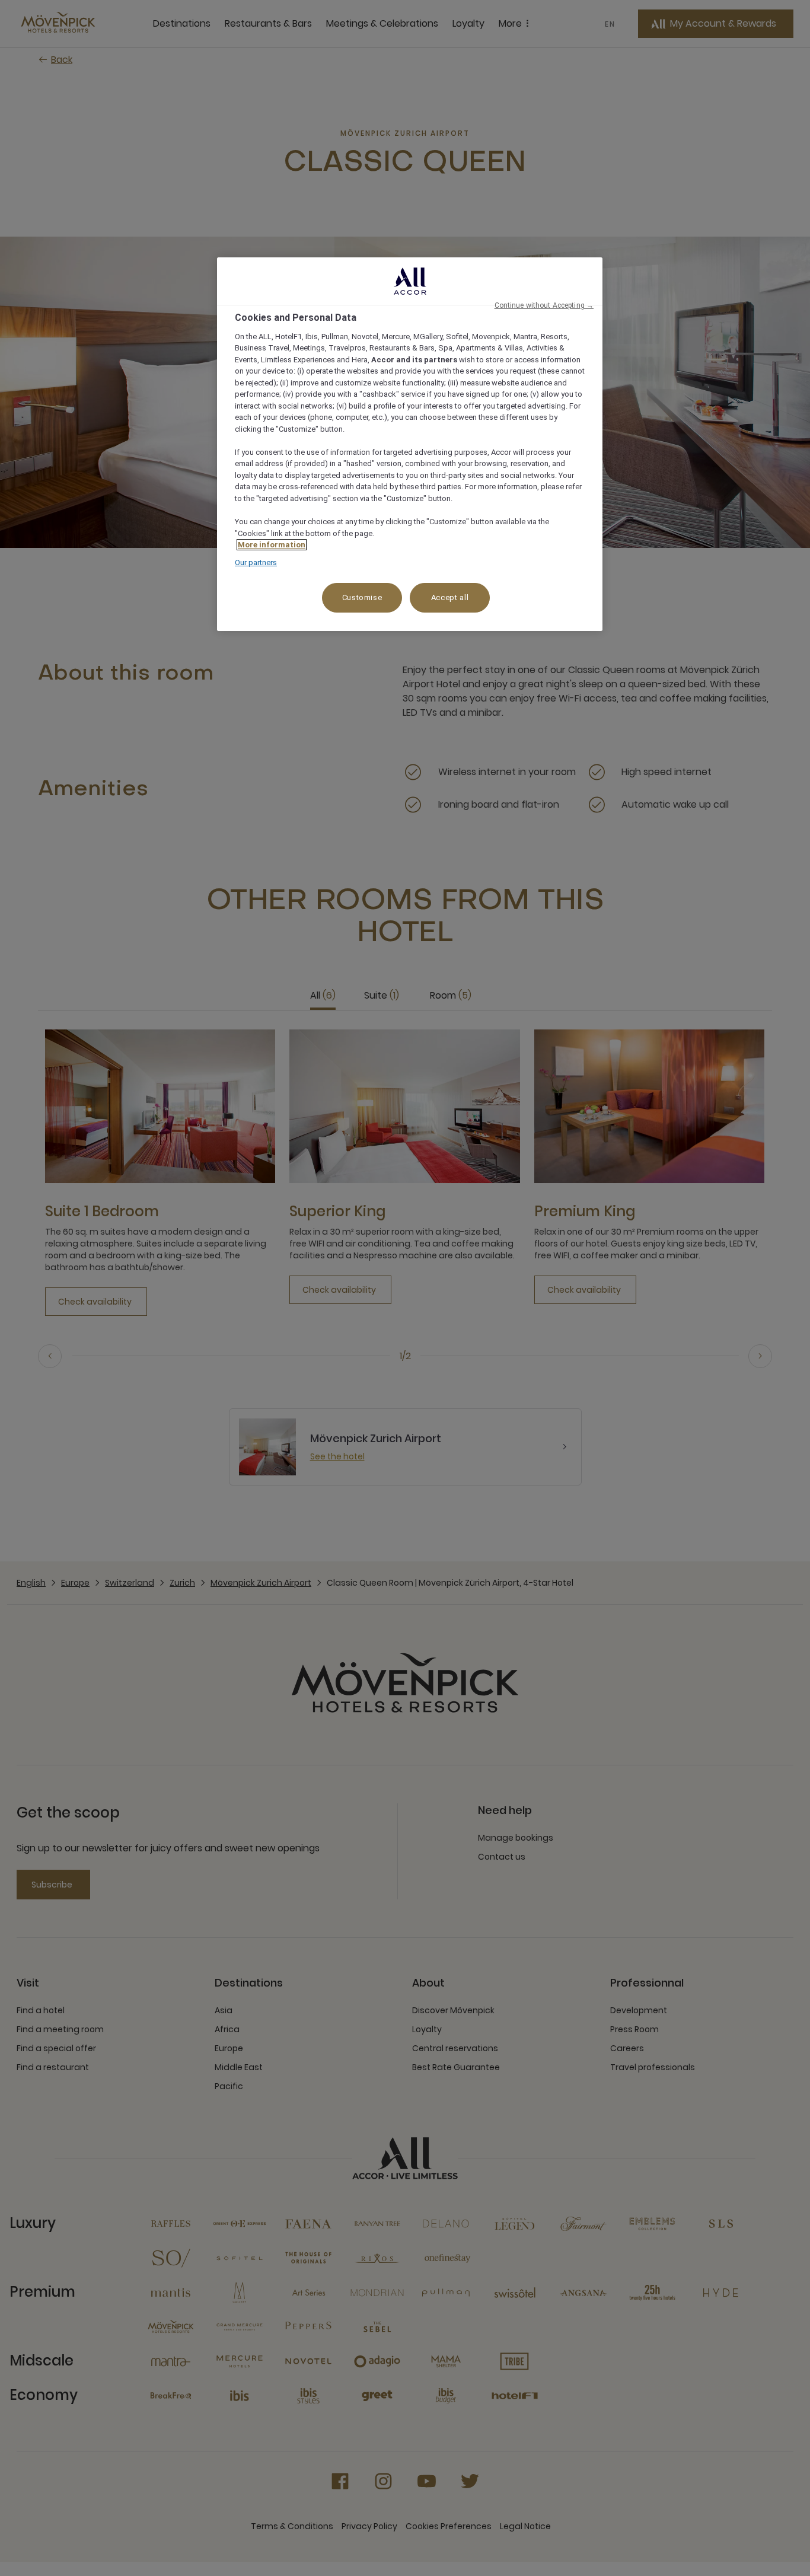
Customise (362, 597)
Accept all (450, 597)
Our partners (256, 562)
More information (272, 545)
